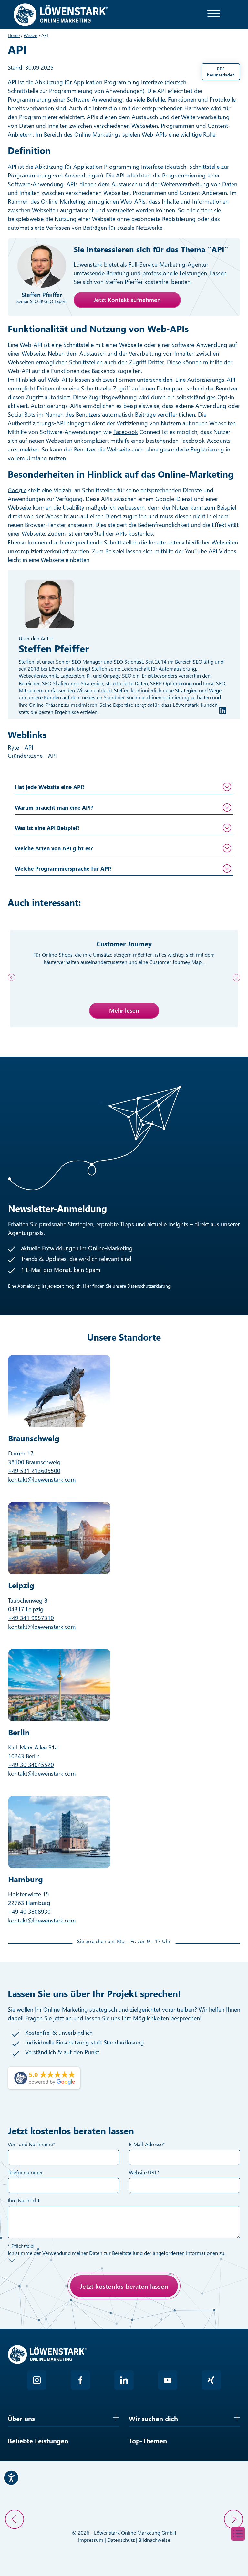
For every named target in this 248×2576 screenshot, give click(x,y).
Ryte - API (21, 747)
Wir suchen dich (153, 2418)
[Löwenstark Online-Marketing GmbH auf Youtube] (168, 2380)
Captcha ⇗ (73, 2324)
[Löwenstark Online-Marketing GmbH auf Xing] (211, 2380)
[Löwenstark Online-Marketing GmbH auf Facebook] (80, 2380)
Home (14, 35)
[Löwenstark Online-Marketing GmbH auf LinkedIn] (124, 2380)
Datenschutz (121, 2540)
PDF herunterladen (221, 71)
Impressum (91, 2540)
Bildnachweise (154, 2540)
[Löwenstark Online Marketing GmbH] (61, 14)
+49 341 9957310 (31, 1618)
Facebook (126, 432)
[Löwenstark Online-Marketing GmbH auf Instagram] (37, 2380)
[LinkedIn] (223, 710)
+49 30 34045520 (31, 1765)
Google (17, 490)
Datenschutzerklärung (149, 1286)
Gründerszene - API (33, 756)
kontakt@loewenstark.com (42, 1479)
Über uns (21, 2418)
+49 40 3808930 (29, 1912)
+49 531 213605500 (34, 1471)
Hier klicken (55, 2317)
